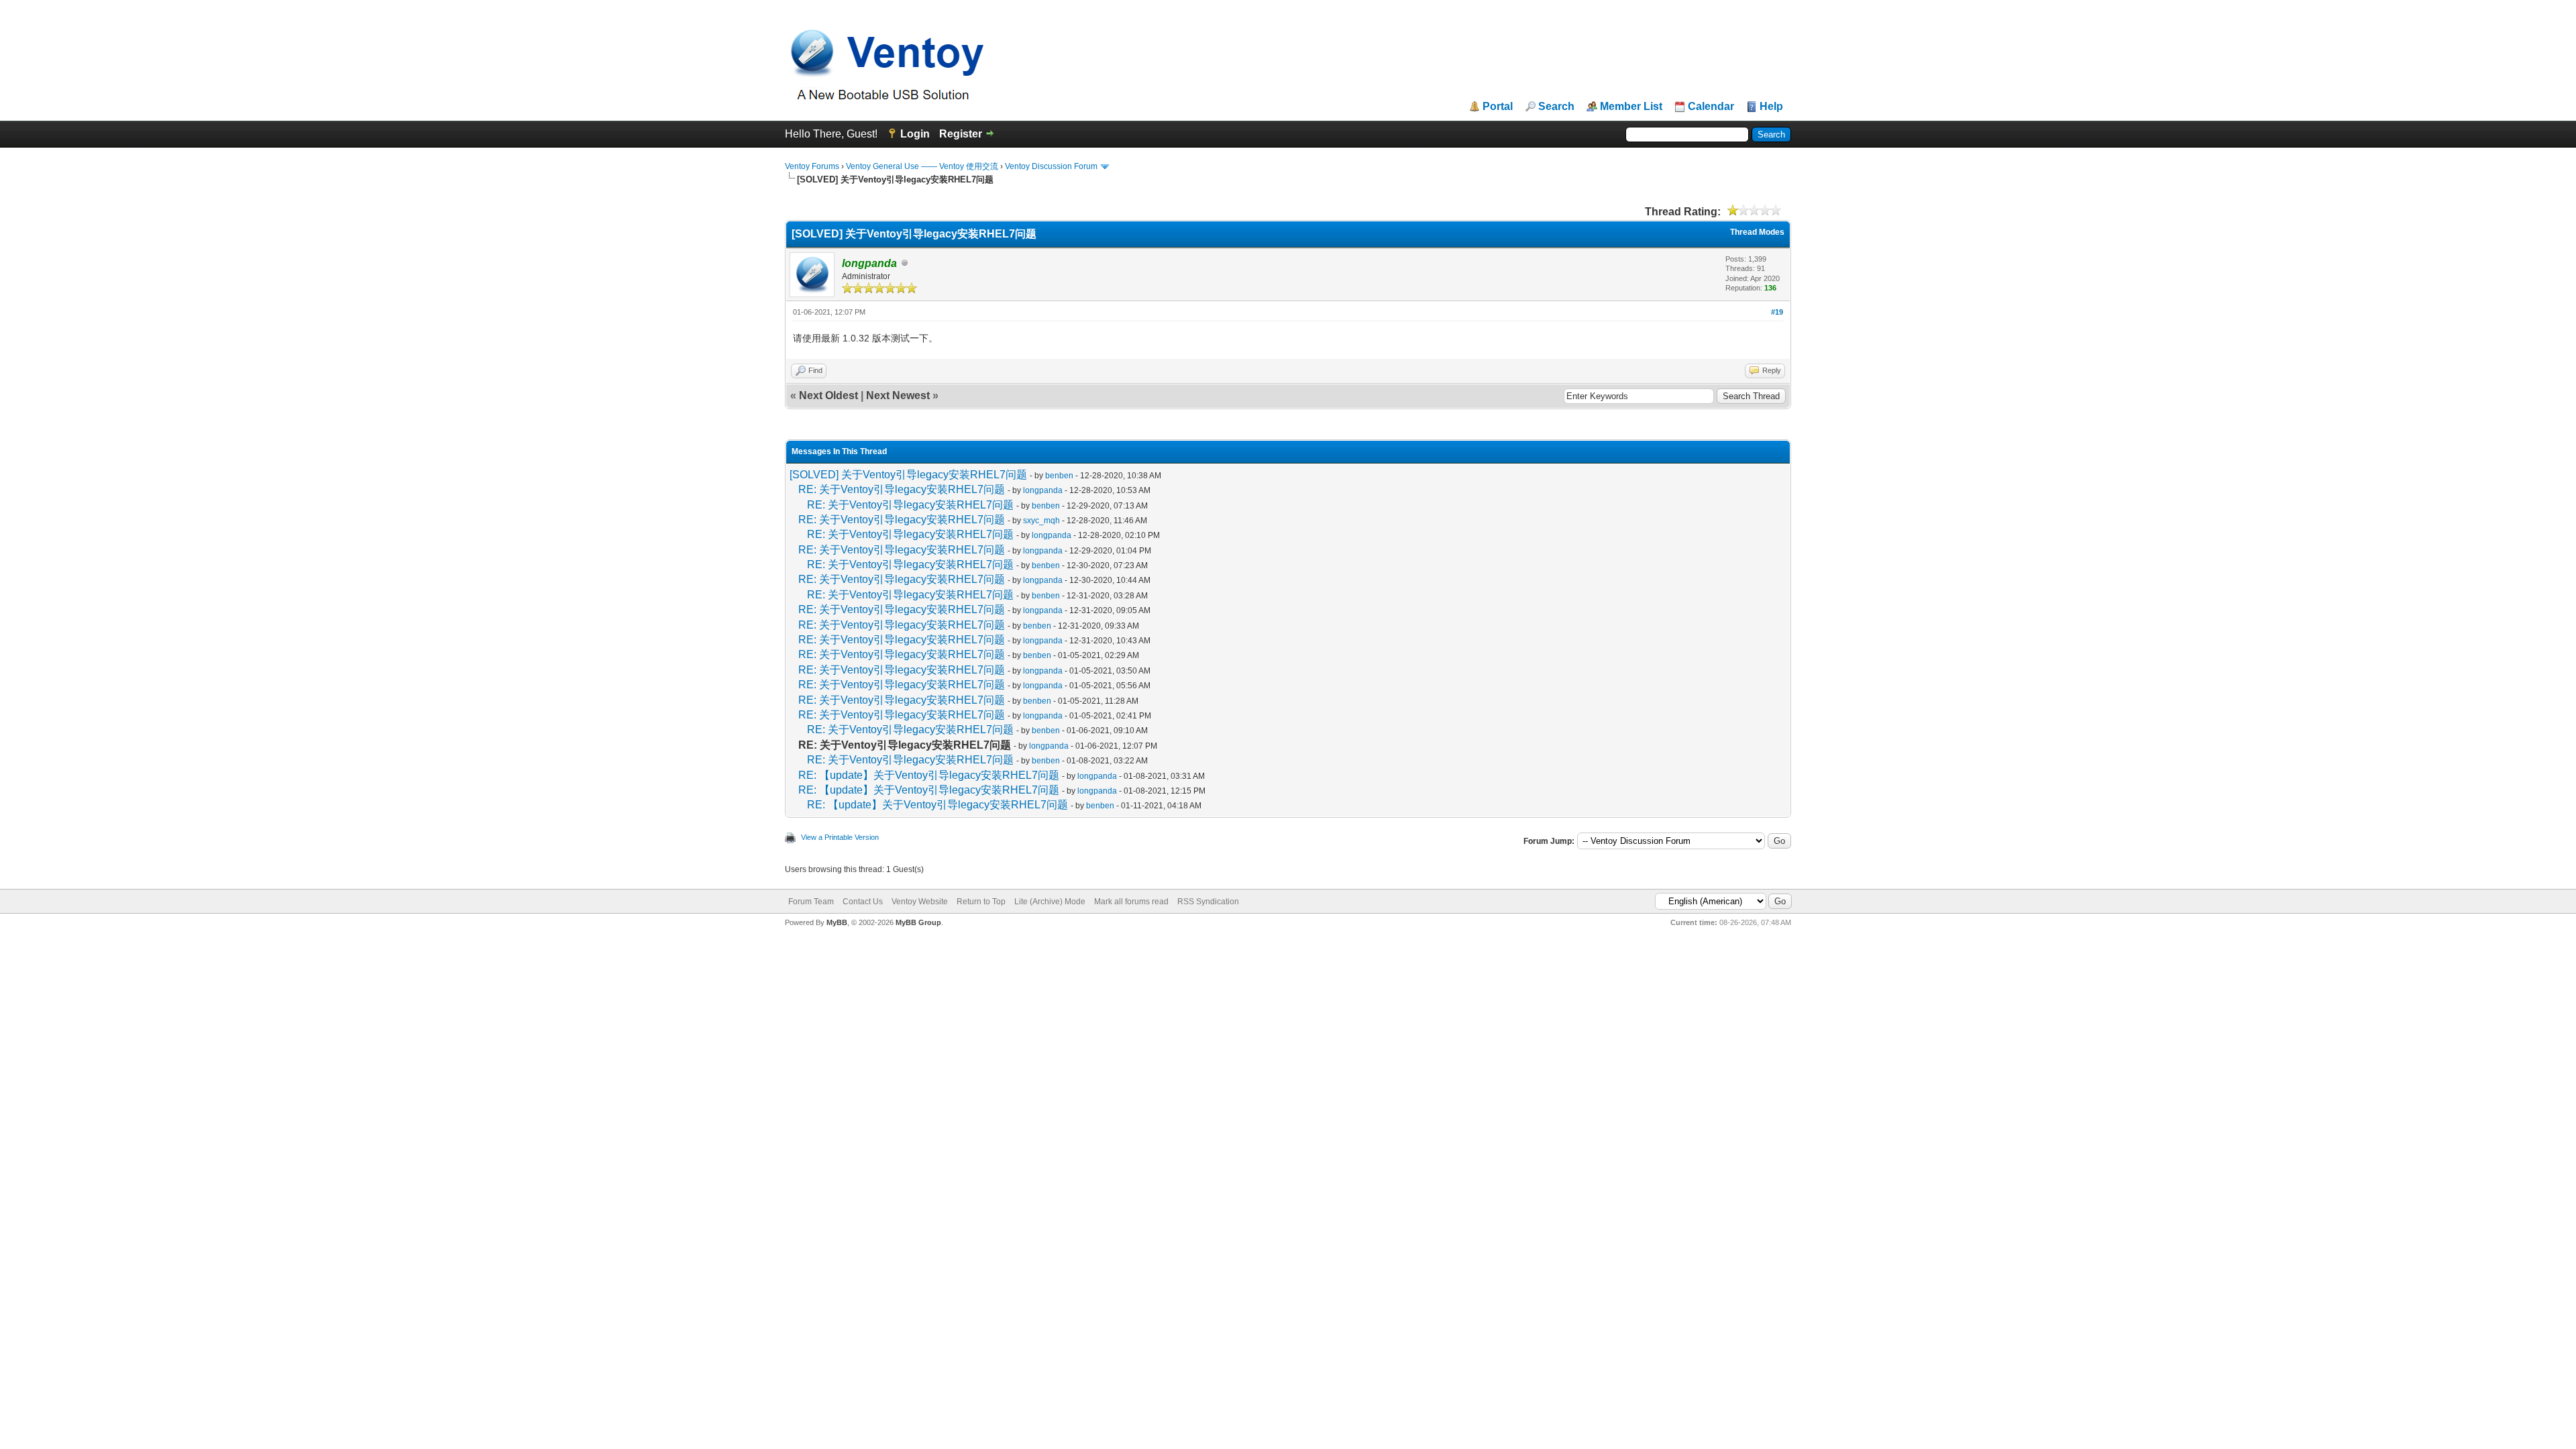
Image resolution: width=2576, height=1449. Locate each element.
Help (1771, 107)
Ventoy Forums (812, 166)
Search (1556, 107)
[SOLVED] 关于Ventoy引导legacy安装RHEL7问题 (908, 475)
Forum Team (811, 902)
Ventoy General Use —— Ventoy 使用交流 (922, 166)
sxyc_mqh (1041, 521)
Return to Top (981, 902)
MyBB (837, 922)
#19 (1777, 312)
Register (961, 134)
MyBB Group (918, 922)
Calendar (1711, 107)
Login (915, 134)
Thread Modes (1757, 232)
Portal (1498, 107)
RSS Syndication (1208, 902)
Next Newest (898, 395)
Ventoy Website (920, 902)
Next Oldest (828, 395)
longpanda (1043, 490)
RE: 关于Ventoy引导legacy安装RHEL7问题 (902, 489)
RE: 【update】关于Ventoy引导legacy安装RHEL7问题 (929, 775)
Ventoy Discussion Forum (1051, 166)
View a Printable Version (840, 837)
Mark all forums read (1131, 902)
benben (1059, 476)
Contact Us (863, 902)
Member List (1631, 107)
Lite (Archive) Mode (1050, 902)
